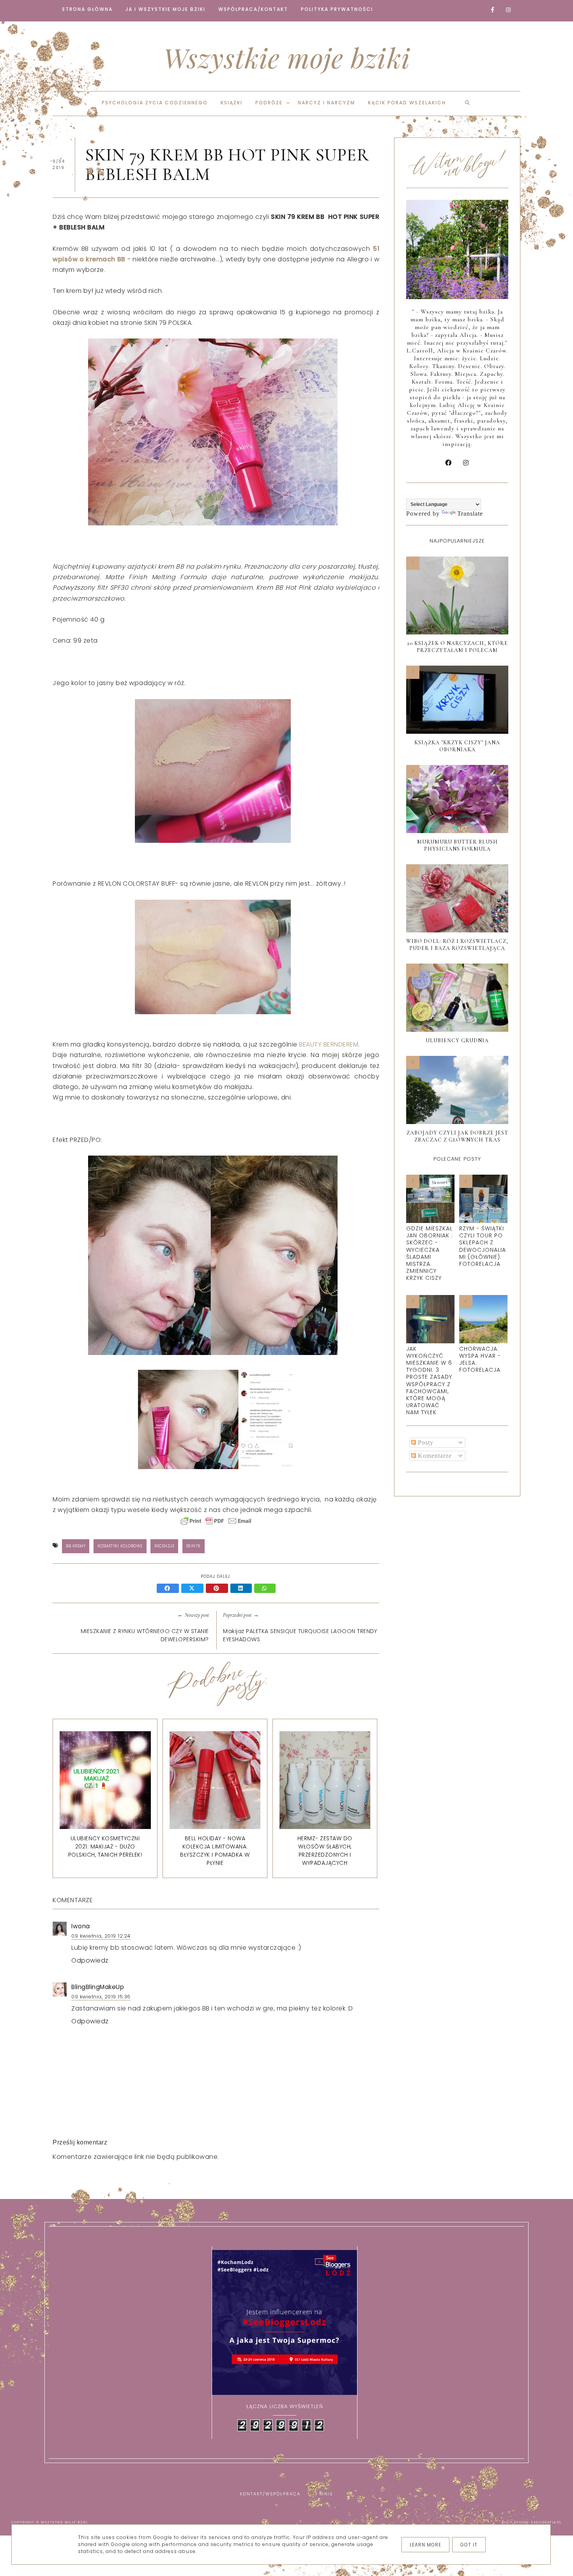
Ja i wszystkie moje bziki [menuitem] (165, 9)
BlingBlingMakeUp (98, 1987)
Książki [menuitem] (232, 103)
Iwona (81, 1926)
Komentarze (434, 1456)
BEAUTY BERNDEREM (329, 1044)
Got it (469, 2545)
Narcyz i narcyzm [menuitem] (326, 103)
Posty (425, 1442)
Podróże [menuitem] (269, 103)
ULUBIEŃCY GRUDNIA (457, 1040)
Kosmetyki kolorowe (120, 1546)
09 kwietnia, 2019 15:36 (101, 1997)
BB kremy (76, 1546)
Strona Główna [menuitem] (87, 9)
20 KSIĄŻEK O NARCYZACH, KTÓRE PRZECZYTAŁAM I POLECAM (457, 647)
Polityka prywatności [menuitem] (337, 9)
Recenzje (164, 1546)
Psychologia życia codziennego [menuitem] (155, 103)
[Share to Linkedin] (242, 1589)
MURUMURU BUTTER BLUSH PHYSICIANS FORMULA (457, 845)
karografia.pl (546, 2522)
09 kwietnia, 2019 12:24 (101, 1936)
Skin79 (194, 1546)
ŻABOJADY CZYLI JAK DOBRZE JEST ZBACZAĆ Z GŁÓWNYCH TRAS (457, 1136)
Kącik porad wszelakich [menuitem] (407, 103)
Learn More (425, 2545)
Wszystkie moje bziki (287, 57)
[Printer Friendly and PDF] (216, 1525)
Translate (470, 514)
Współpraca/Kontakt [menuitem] (253, 9)
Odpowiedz (90, 1960)
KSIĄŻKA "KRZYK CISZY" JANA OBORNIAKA (457, 746)
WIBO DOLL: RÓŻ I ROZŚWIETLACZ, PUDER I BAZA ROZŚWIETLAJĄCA (457, 945)
